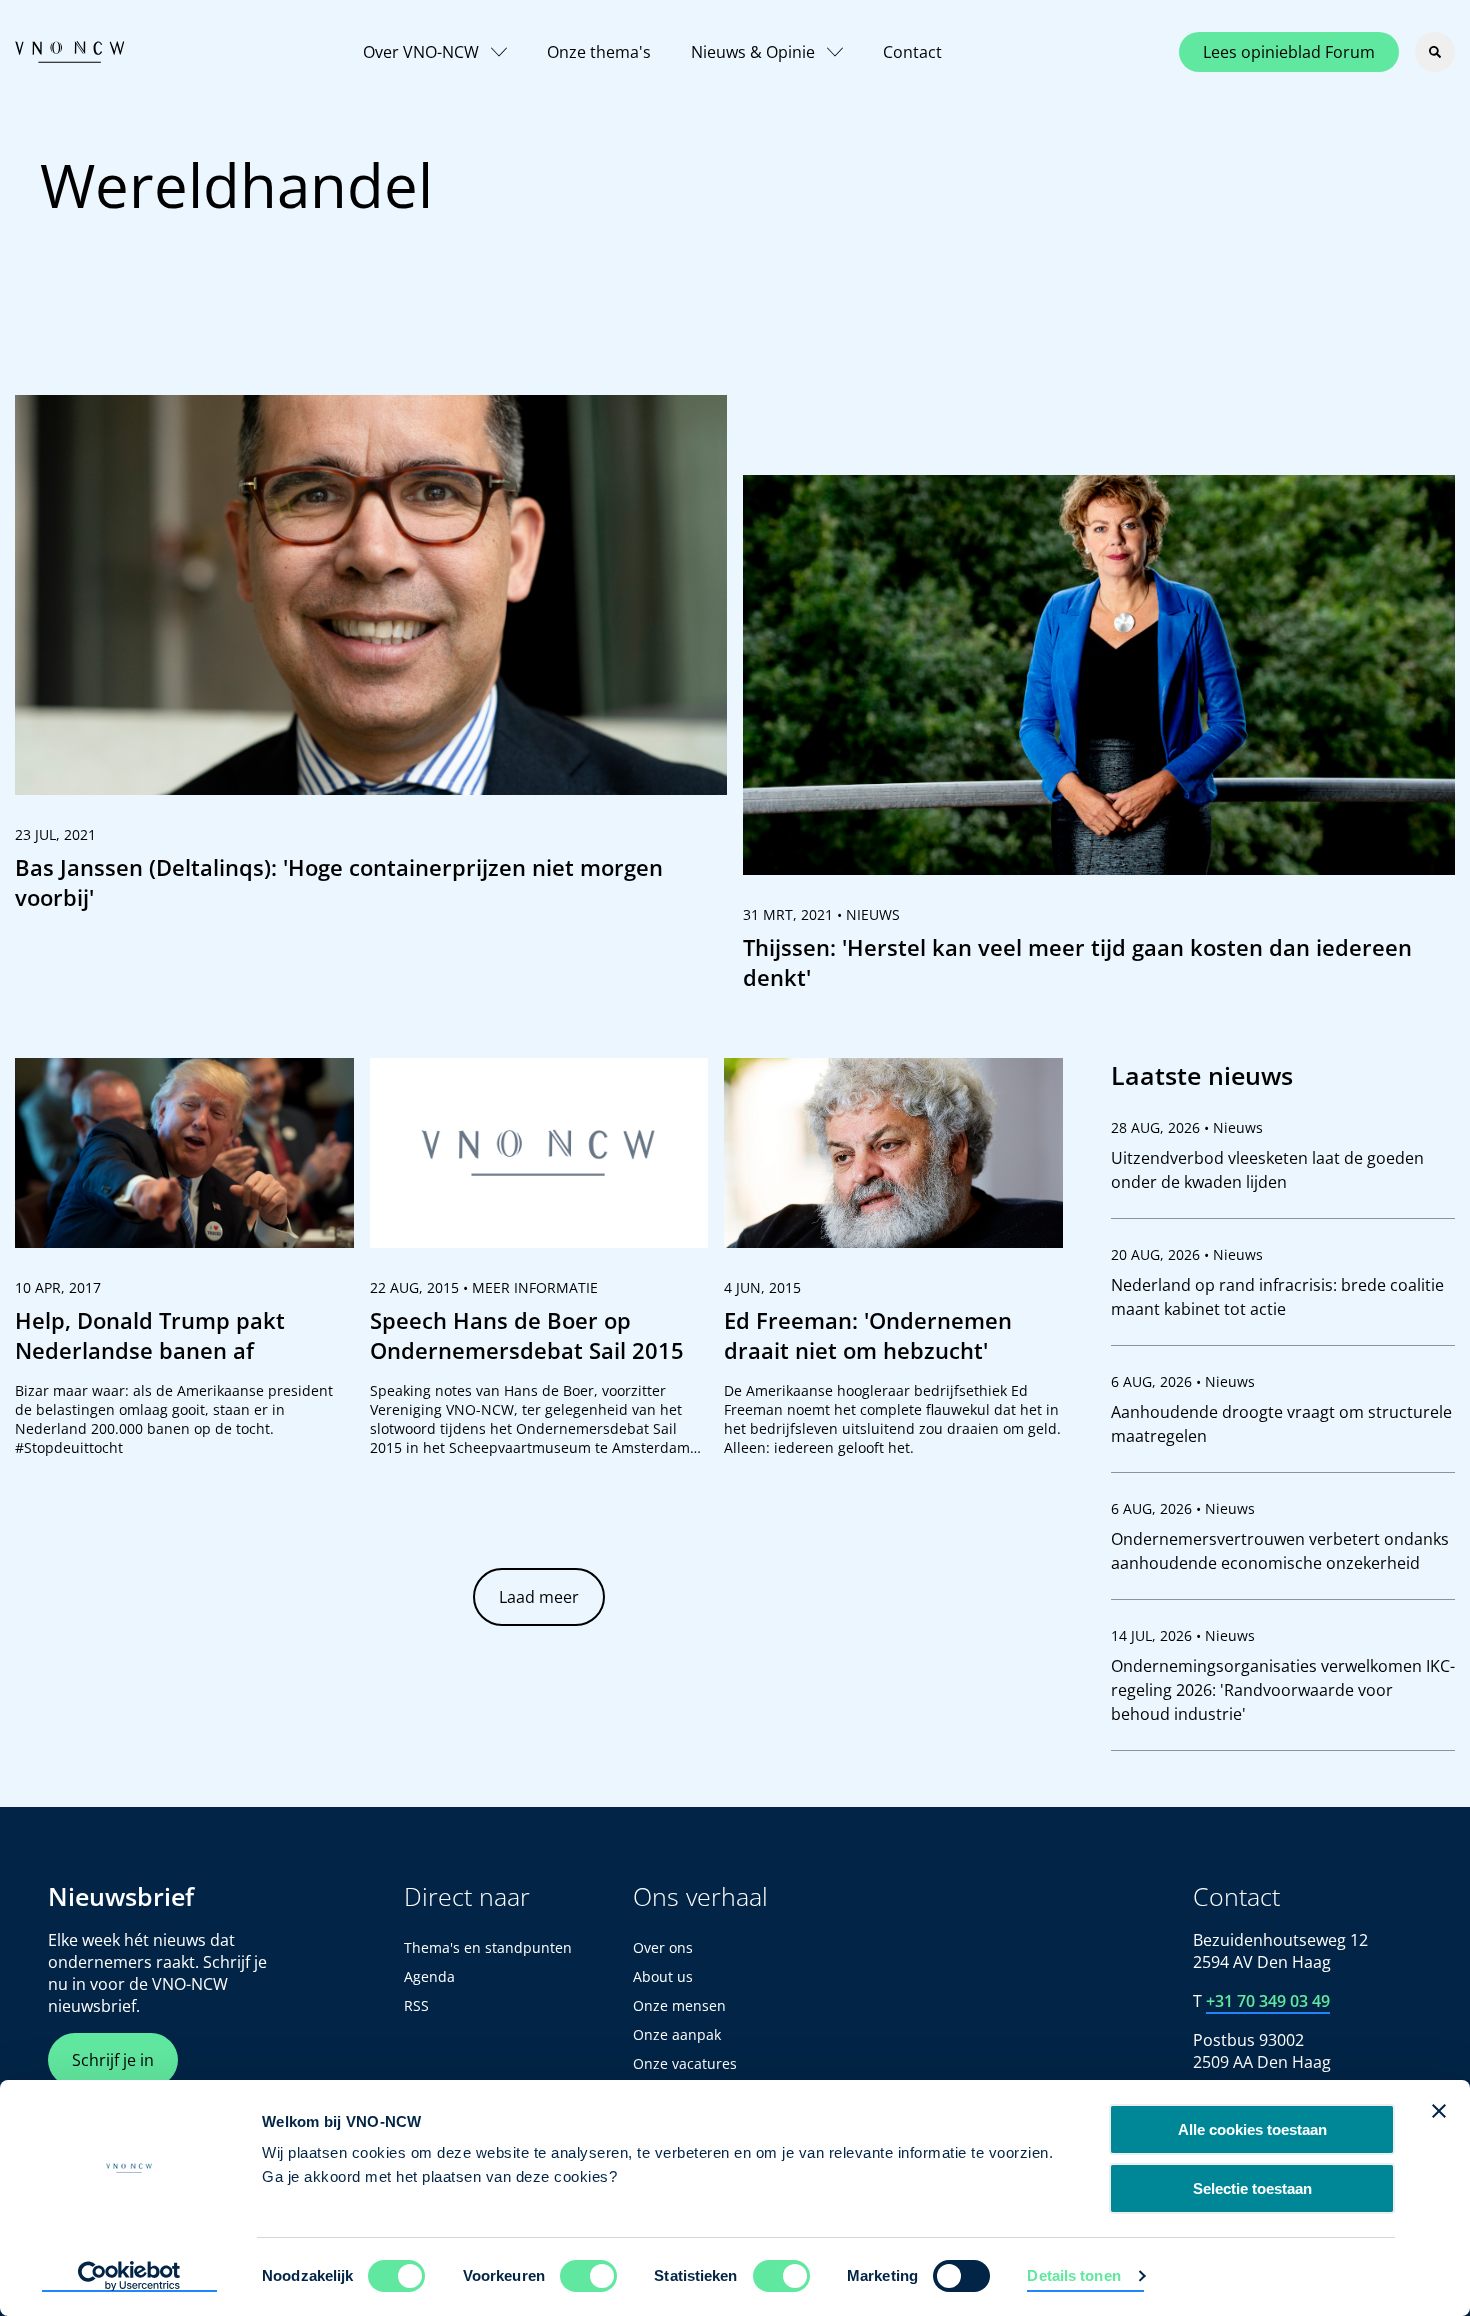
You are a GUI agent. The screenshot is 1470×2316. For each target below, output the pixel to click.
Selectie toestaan (1252, 2188)
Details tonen (1073, 2275)
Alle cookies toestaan (1252, 2129)
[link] (371, 662)
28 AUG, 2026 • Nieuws (1187, 1127)
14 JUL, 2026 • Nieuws (1183, 1635)
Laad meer (539, 1597)
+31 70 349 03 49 (1268, 2001)
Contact (912, 52)
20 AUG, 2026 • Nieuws (1187, 1254)
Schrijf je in (113, 2060)
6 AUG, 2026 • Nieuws (1183, 1381)
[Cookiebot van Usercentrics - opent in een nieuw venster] (129, 2277)
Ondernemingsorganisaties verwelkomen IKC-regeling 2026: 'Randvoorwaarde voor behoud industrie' (1283, 1690)
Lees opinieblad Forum (1289, 52)
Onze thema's (599, 52)
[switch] (588, 2276)
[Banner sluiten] (1439, 2111)
